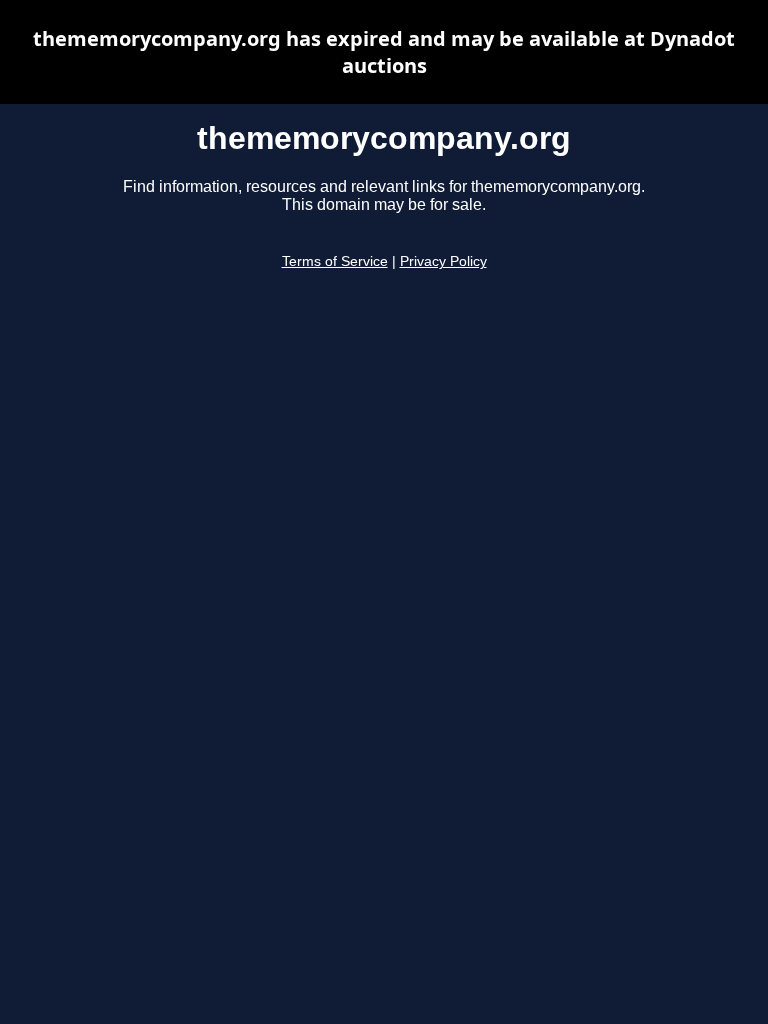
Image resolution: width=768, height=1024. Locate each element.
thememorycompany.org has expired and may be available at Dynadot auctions (384, 52)
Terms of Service (335, 261)
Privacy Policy (443, 261)
